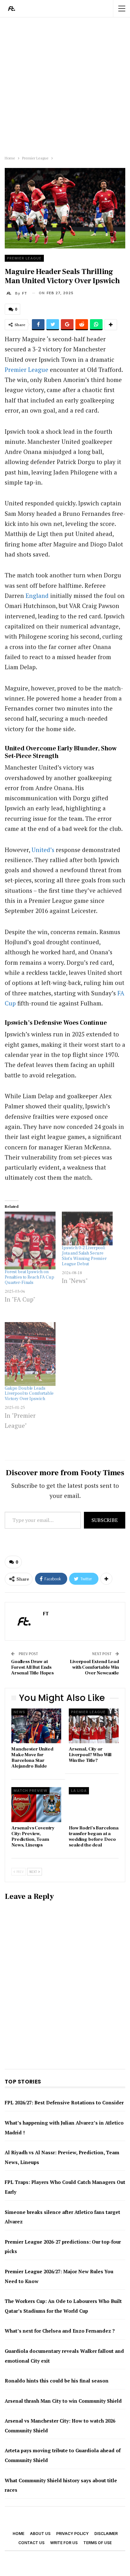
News (19, 1712)
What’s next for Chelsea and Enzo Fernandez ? (60, 2331)
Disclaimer (106, 2534)
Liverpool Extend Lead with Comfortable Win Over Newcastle (94, 1667)
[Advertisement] (65, 85)
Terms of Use (98, 2543)
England (37, 596)
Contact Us (31, 2543)
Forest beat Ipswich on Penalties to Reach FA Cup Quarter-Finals (30, 1277)
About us (40, 2534)
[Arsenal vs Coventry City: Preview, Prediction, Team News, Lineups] (36, 1805)
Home (18, 2534)
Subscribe (105, 1520)
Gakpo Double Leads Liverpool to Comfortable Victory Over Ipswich (29, 1394)
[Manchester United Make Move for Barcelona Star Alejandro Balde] (36, 1726)
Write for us (64, 2543)
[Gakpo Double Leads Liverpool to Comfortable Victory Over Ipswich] (30, 1354)
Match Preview (30, 1791)
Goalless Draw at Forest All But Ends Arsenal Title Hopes (32, 1667)
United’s (43, 850)
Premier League (24, 258)
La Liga (79, 1791)
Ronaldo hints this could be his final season (57, 2381)
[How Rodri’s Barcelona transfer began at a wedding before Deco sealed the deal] (94, 1805)
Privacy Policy (72, 2534)
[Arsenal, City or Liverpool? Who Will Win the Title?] (94, 1726)
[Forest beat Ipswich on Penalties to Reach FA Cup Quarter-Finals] (30, 1240)
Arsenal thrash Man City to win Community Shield (63, 2401)
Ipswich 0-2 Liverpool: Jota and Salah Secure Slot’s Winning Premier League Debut (84, 1256)
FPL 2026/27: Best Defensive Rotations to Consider (64, 2102)
